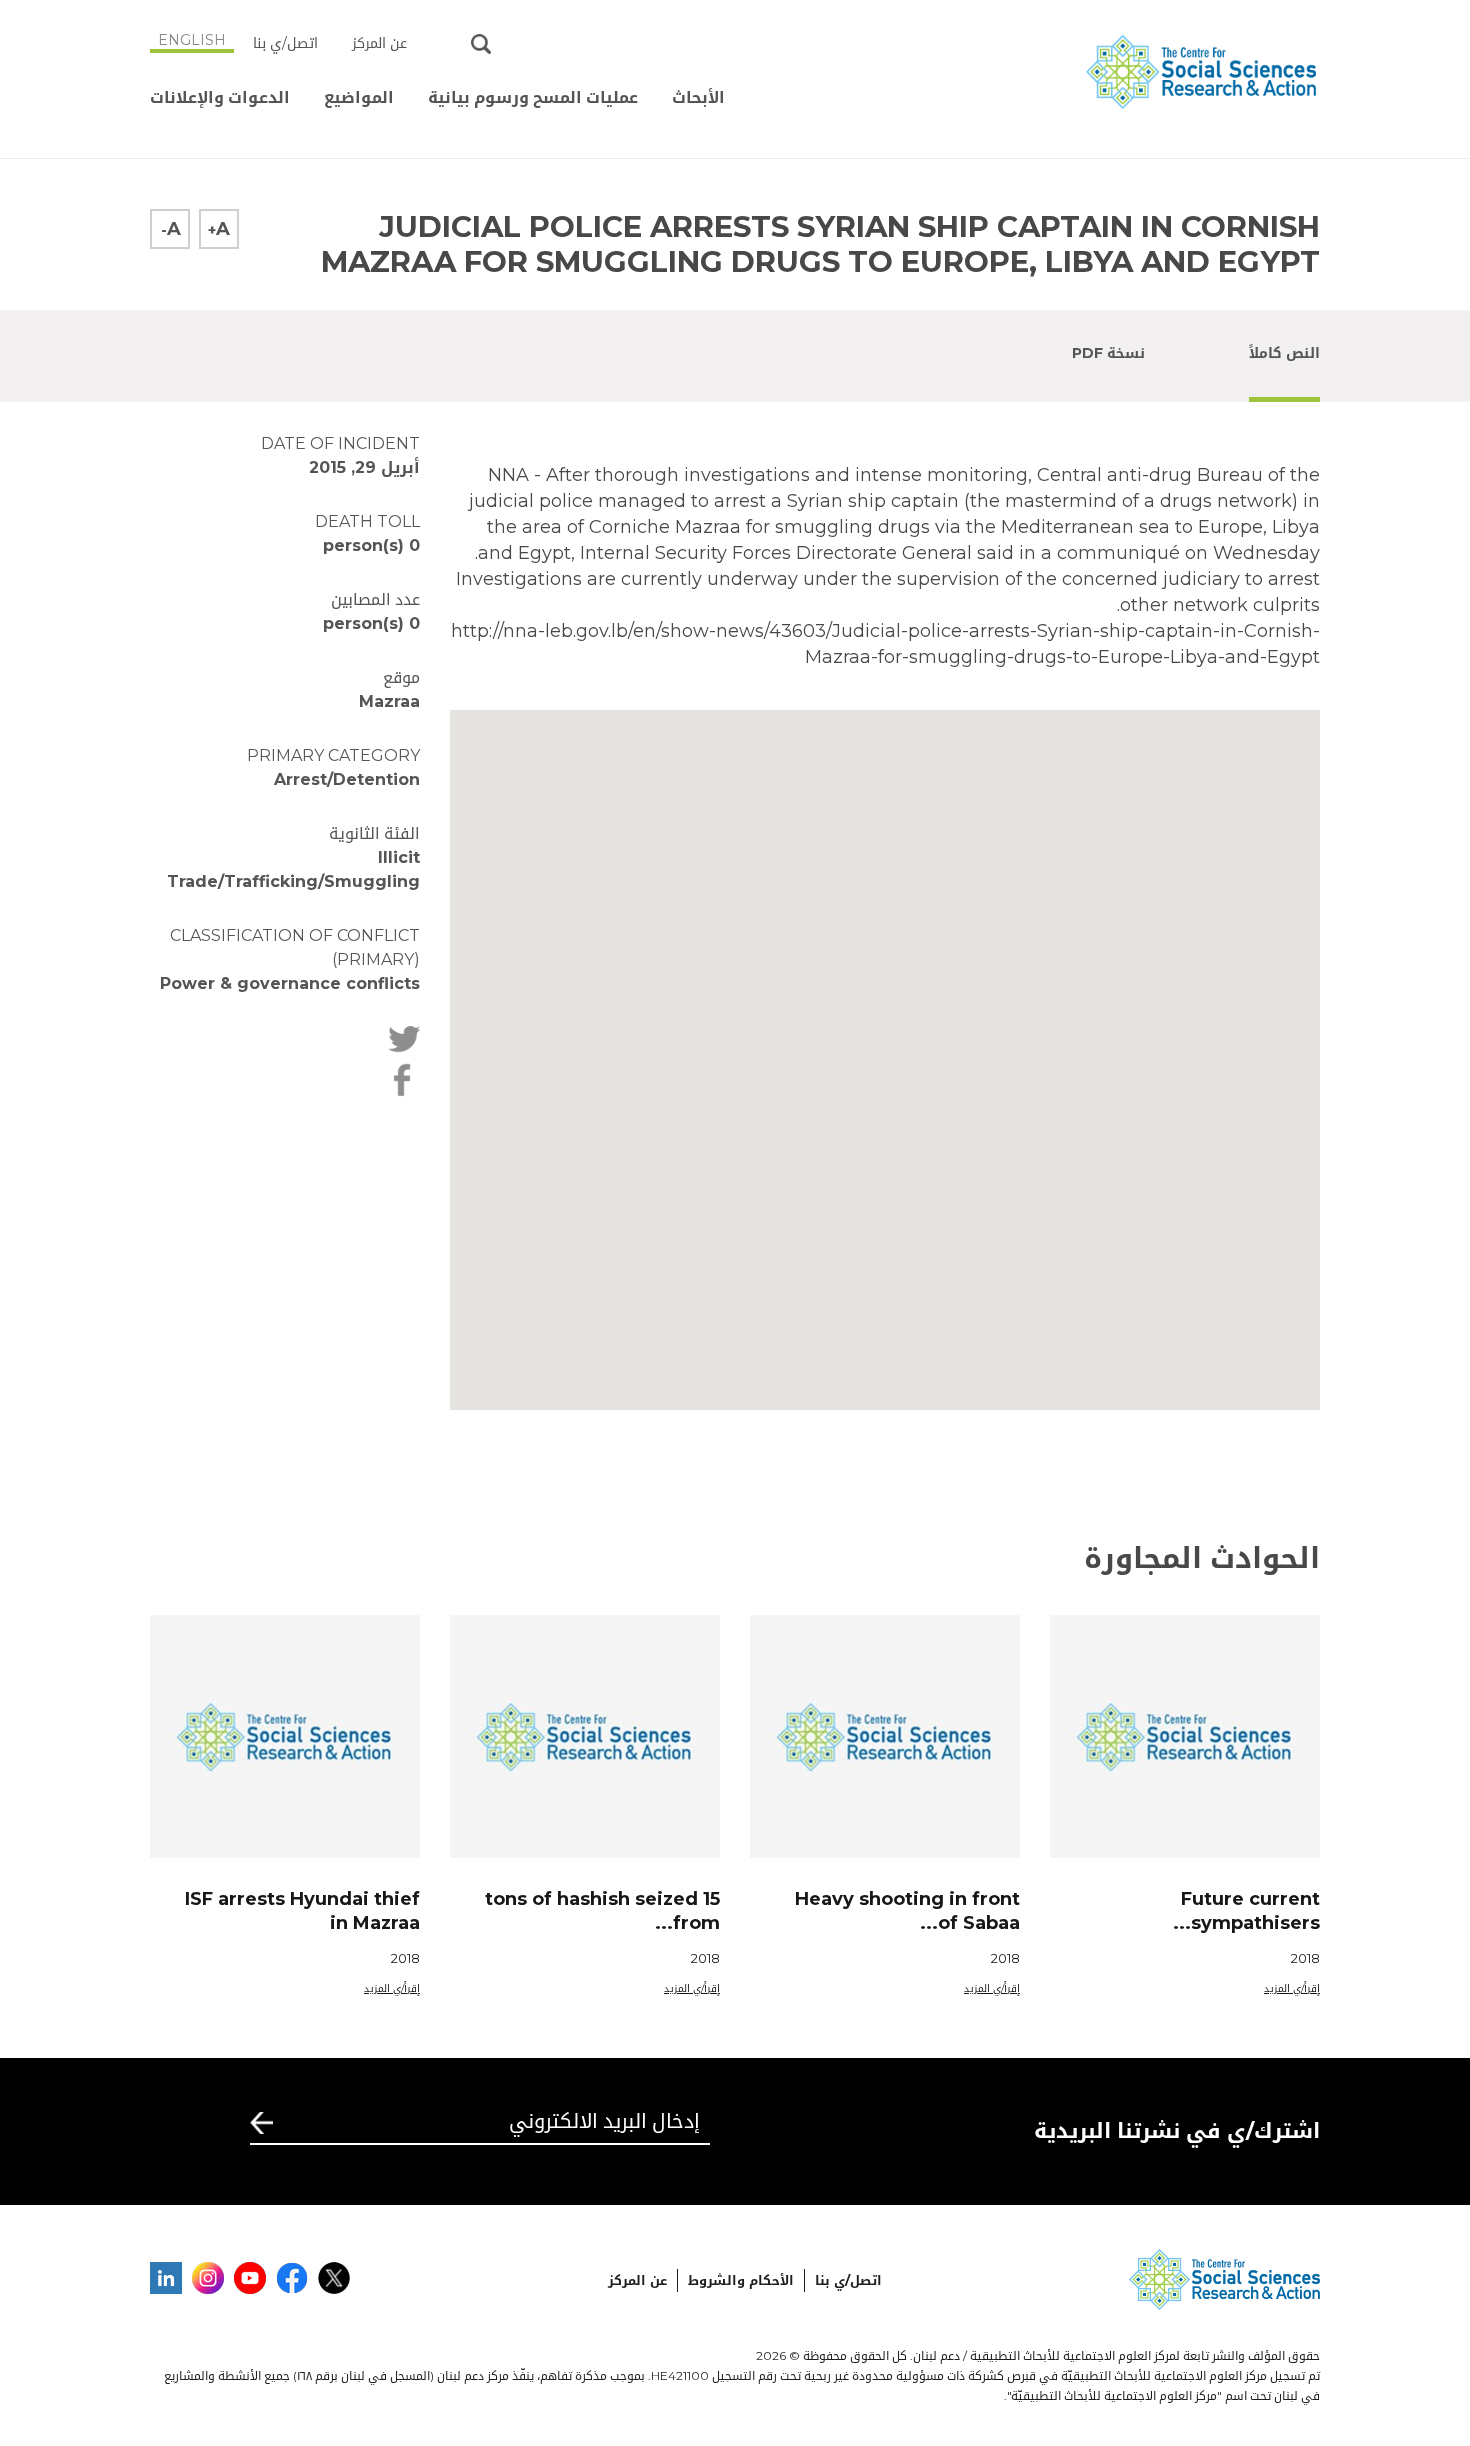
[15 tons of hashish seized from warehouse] (585, 1736)
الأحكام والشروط (741, 2280)
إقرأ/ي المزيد (1292, 1988)
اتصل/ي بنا (285, 43)
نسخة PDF (1108, 353)
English (192, 40)
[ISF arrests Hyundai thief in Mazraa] (285, 1736)
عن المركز (379, 43)
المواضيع (359, 97)
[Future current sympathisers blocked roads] (1185, 1736)
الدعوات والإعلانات (220, 97)
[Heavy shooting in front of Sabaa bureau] (885, 1736)
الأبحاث (698, 97)
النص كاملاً (1284, 353)
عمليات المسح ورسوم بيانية (533, 97)
